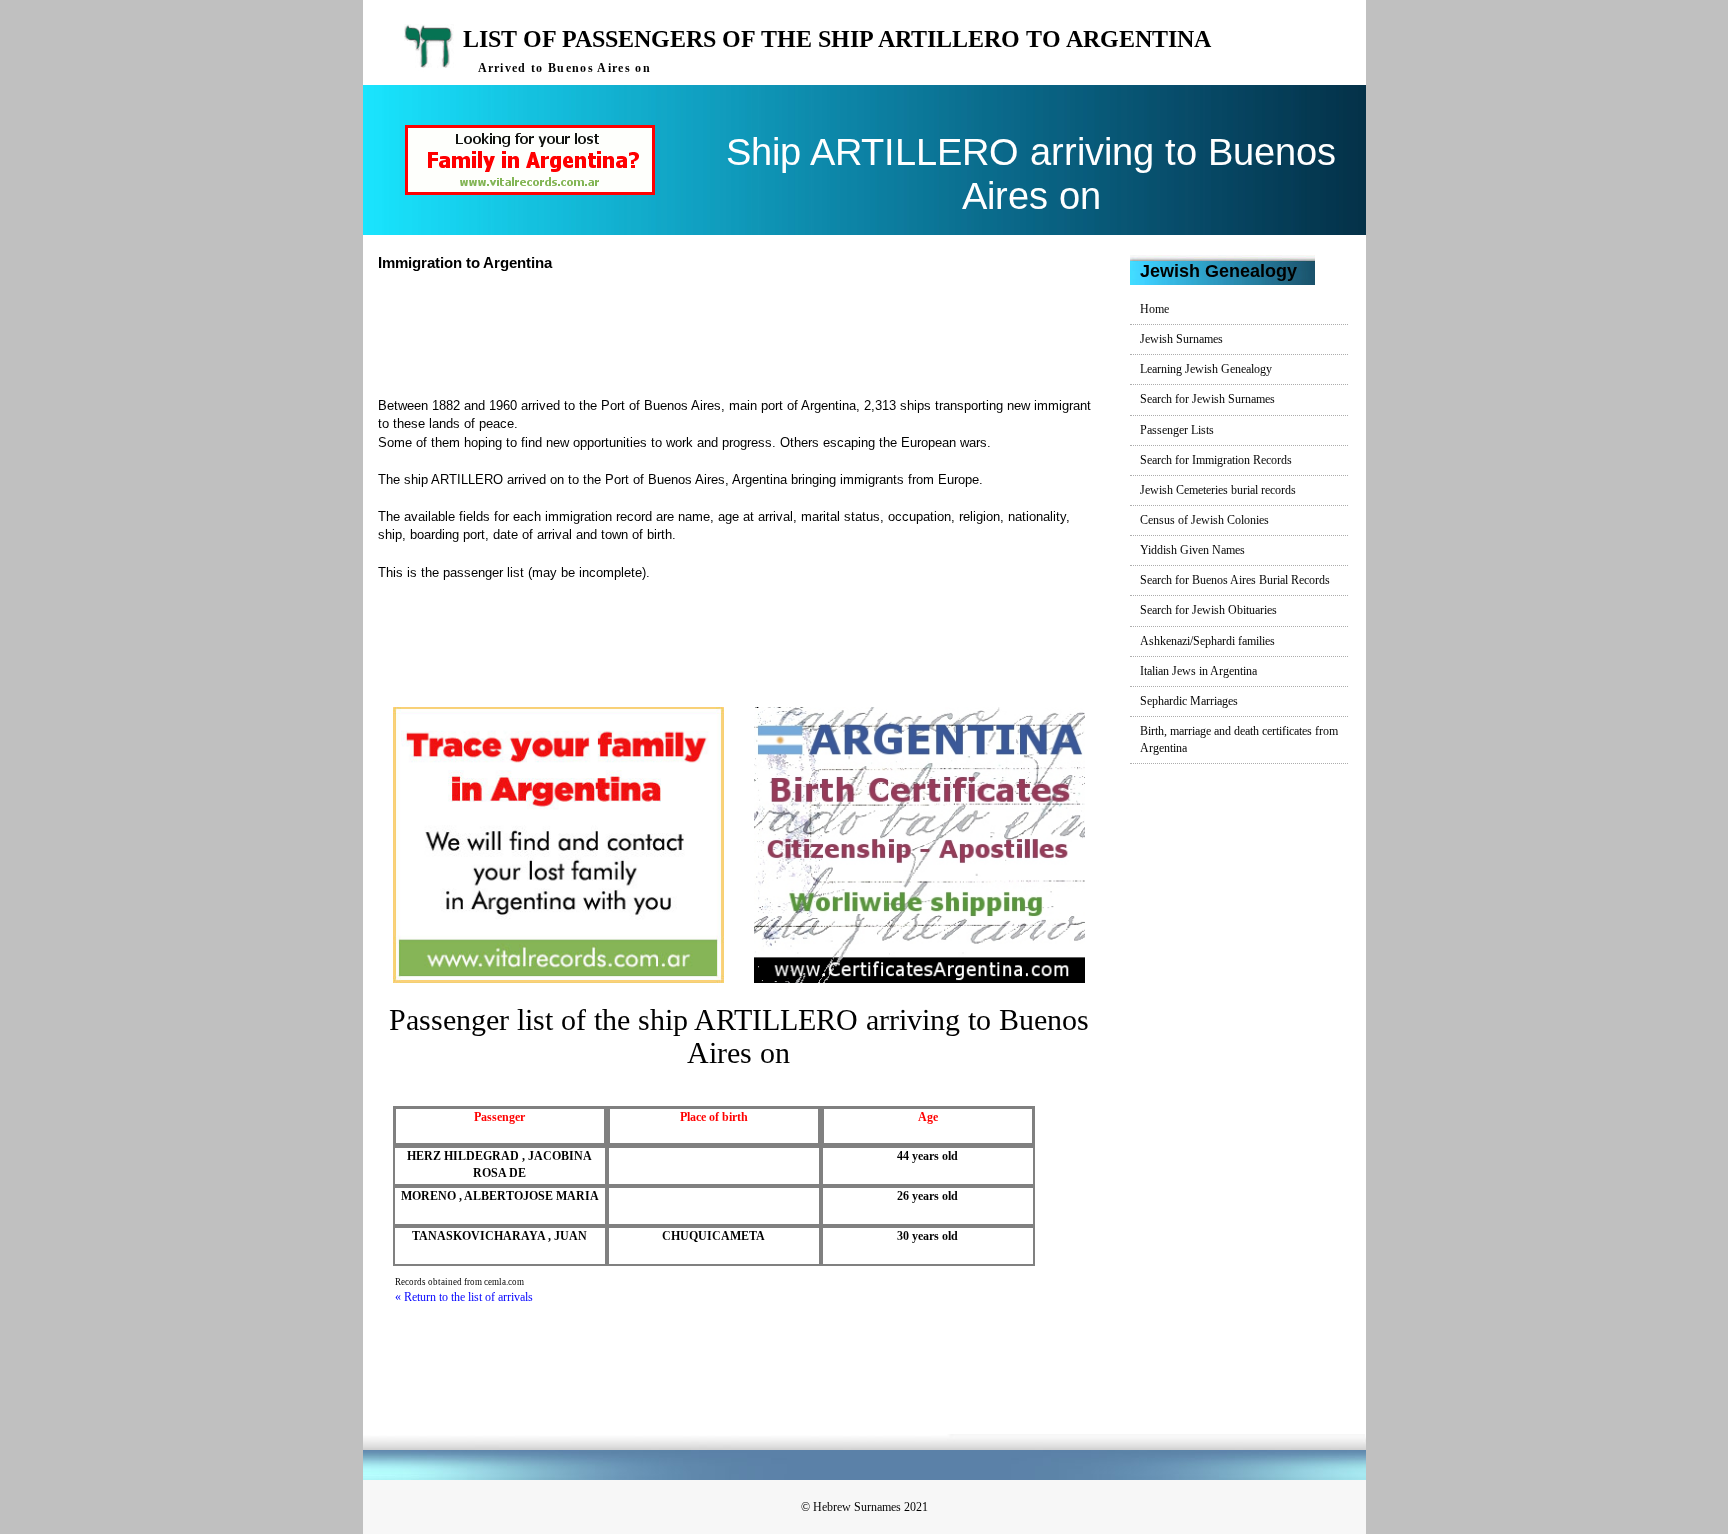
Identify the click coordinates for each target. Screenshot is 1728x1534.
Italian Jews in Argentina (1198, 671)
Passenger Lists (1177, 430)
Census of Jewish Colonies (1204, 520)
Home (1154, 309)
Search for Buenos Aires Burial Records (1235, 580)
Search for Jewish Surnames (1207, 399)
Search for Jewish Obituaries (1208, 610)
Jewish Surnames (1181, 339)
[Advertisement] (747, 332)
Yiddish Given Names (1192, 550)
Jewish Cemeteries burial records (1218, 490)
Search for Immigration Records (1216, 460)
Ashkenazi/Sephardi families (1207, 641)
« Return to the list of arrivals (464, 1297)
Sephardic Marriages (1189, 701)
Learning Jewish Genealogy (1206, 369)
